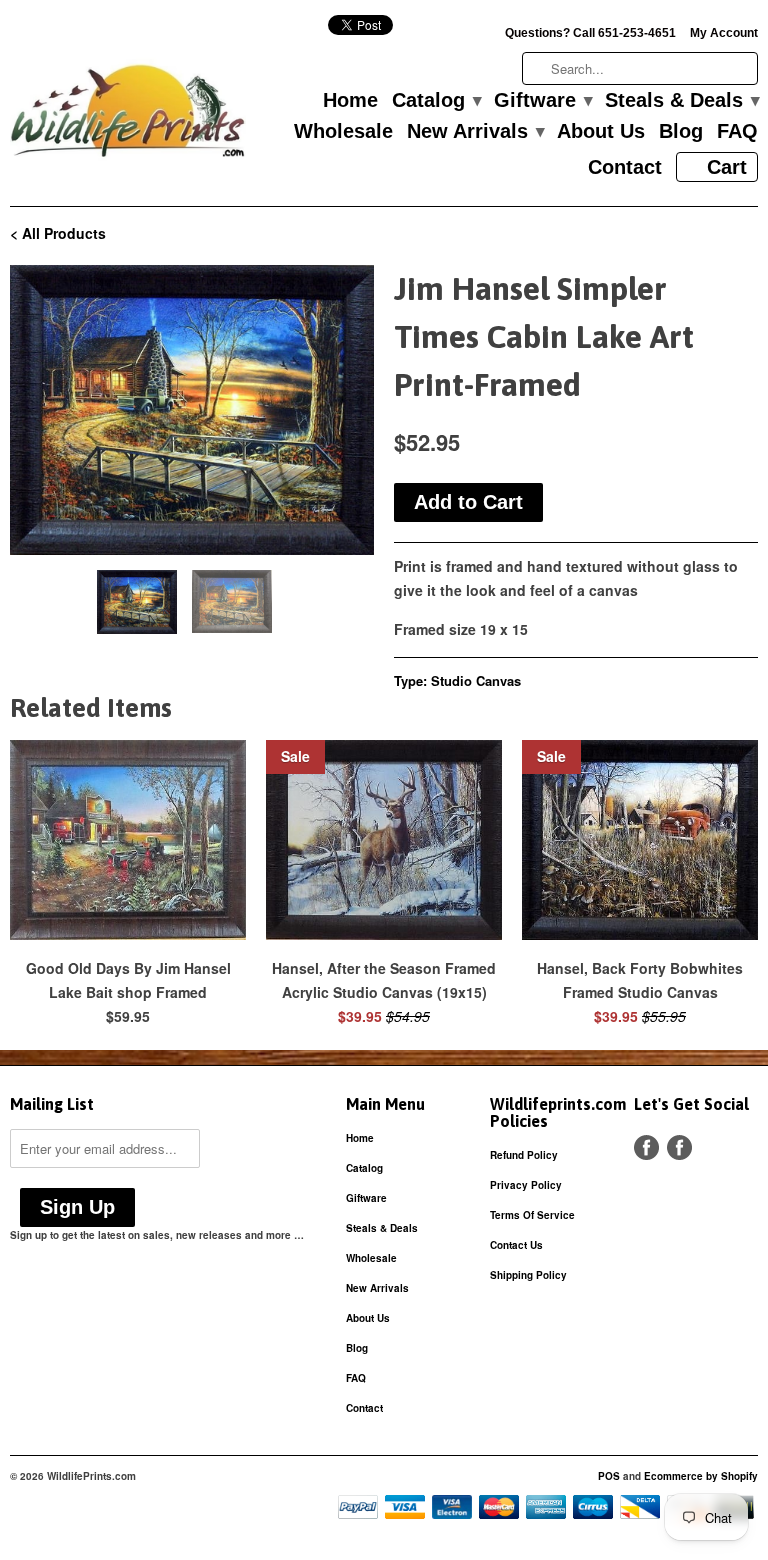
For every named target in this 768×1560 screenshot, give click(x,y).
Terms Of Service (532, 1215)
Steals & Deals (681, 101)
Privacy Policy (526, 1185)
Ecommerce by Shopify (701, 1476)
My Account (724, 33)
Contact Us (516, 1245)
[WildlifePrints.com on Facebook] (679, 1147)
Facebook (646, 1147)
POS (609, 1476)
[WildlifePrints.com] (128, 115)
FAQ (737, 132)
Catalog (436, 101)
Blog (681, 132)
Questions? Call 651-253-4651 (590, 33)
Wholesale (343, 132)
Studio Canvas (476, 680)
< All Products (58, 233)
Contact (625, 168)
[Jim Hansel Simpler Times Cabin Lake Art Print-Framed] (192, 410)
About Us (601, 132)
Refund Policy (524, 1155)
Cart (727, 167)
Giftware (542, 101)
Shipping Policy (528, 1275)
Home (350, 101)
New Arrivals (475, 132)
